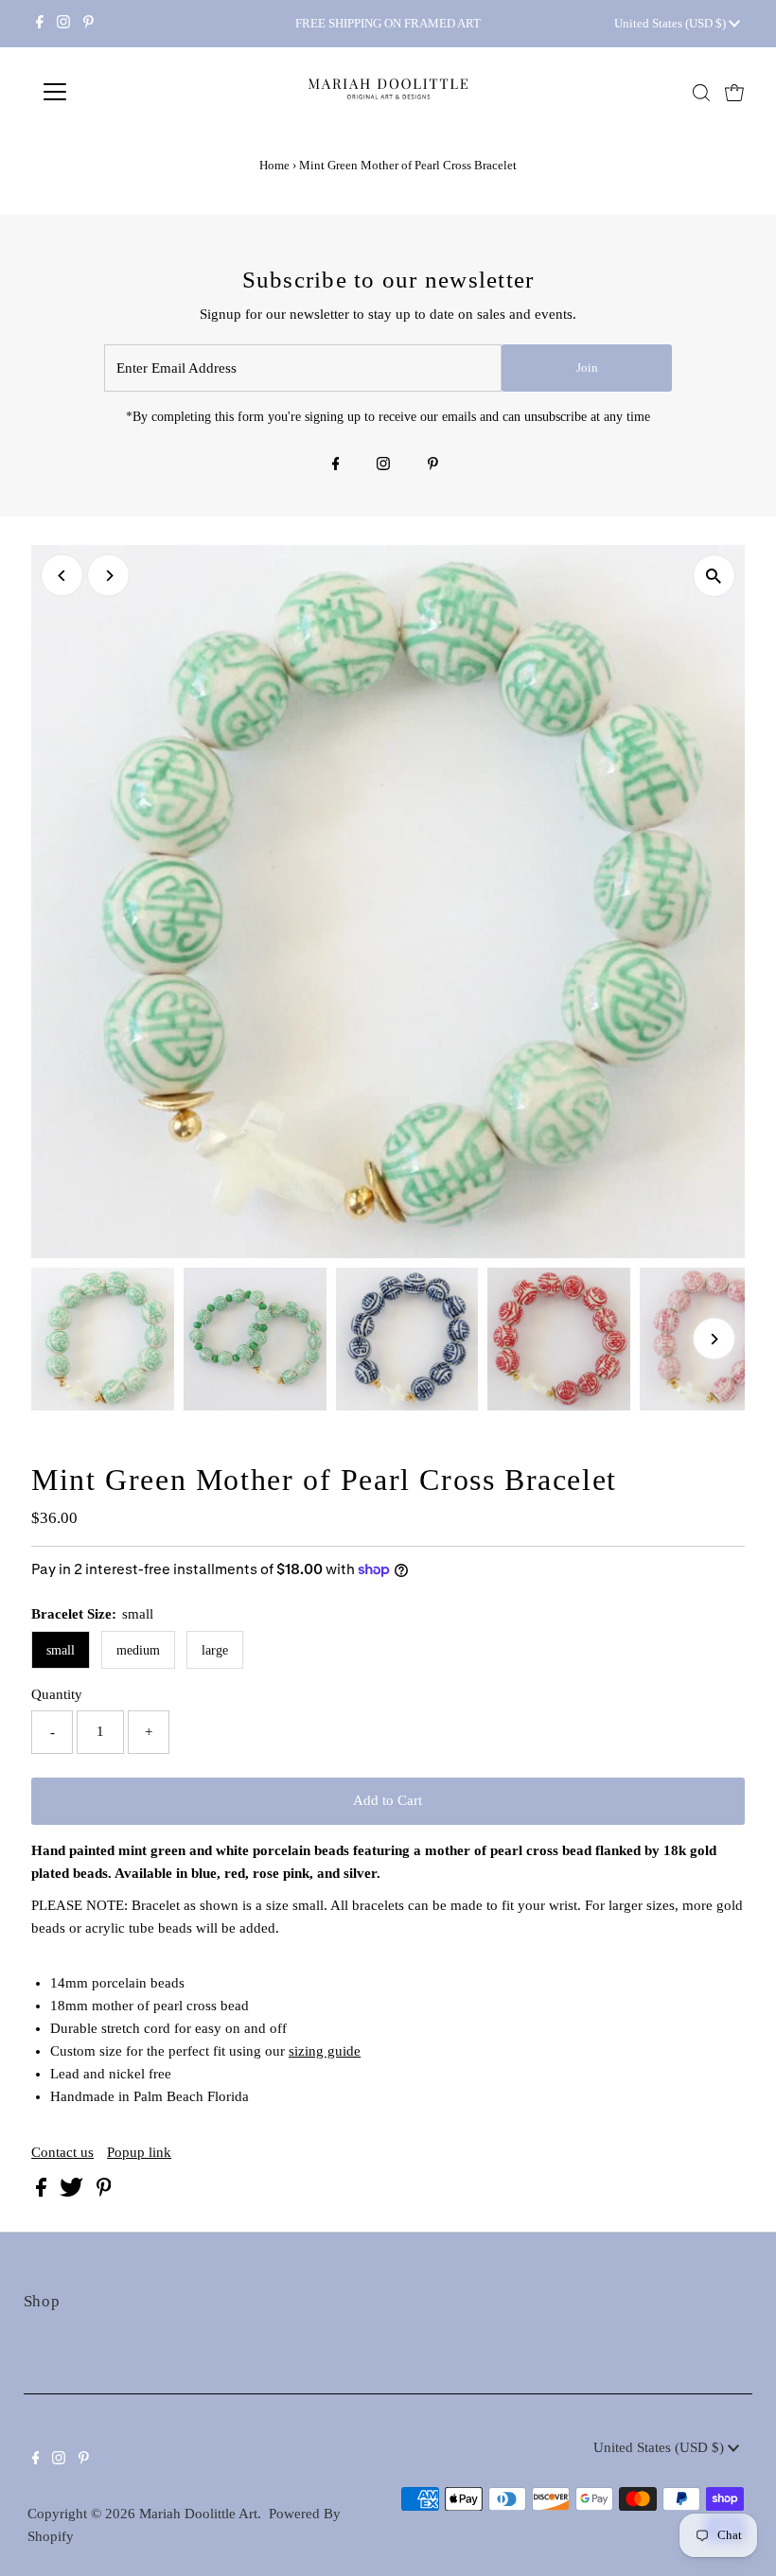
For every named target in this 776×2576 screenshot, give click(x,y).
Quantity (57, 1694)
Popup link (139, 2153)
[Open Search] (701, 93)
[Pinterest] (88, 24)
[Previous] (62, 576)
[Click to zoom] (714, 576)
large (215, 1650)
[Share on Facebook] (43, 2192)
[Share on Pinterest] (104, 2192)
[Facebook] (40, 24)
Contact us (62, 2153)
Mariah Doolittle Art (198, 2514)
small (61, 1650)
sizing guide (325, 2051)
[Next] (108, 576)
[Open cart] (734, 92)
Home (274, 165)
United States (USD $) (671, 23)
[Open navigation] (116, 92)
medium (138, 1650)
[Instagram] (63, 24)
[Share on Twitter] (73, 2192)
